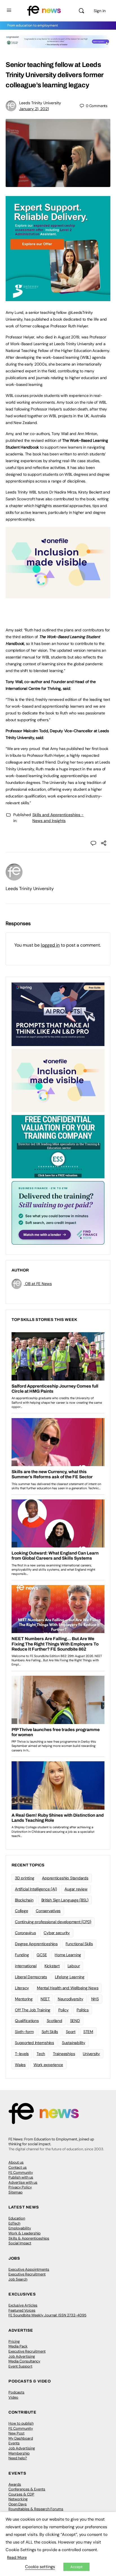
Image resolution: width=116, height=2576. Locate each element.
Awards (15, 2484)
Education (17, 2218)
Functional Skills (79, 1944)
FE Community (21, 2172)
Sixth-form (24, 2032)
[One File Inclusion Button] (58, 595)
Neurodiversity (71, 1999)
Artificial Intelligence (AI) (36, 1889)
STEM (88, 2032)
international (26, 1966)
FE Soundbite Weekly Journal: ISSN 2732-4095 (47, 2315)
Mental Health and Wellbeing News (68, 1988)
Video (13, 2397)
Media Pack (18, 2346)
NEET (45, 1999)
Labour (74, 1966)
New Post (16, 2433)
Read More (17, 2557)
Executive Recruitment (27, 2274)
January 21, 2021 (34, 109)
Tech (41, 2054)
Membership (19, 2453)
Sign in (100, 11)
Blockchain (24, 1900)
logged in (50, 945)
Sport (71, 2032)
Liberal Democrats (31, 1977)
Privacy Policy (20, 2187)
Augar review (76, 1889)
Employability (20, 2228)
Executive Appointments (29, 2269)
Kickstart (52, 1966)
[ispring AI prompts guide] (58, 1014)
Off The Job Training (33, 2010)
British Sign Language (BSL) (65, 1900)
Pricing (14, 2341)
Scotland (54, 2021)
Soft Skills (50, 2032)
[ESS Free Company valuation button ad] (58, 1146)
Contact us (18, 2167)
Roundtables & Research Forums (36, 2509)
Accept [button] (76, 2567)
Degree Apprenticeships (36, 1944)
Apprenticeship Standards (65, 1878)
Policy (63, 2010)
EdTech (14, 2223)
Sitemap (15, 2192)
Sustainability (74, 2043)
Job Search (18, 2279)
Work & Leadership (24, 2233)
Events (14, 2443)
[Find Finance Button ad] (58, 1212)
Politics (83, 2010)
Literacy (22, 1988)
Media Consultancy (24, 2361)
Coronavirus (25, 1933)
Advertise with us (23, 2182)
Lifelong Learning (70, 1977)
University (91, 2054)
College (21, 1911)
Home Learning (68, 1955)
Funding (22, 1955)
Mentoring (24, 1999)
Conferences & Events (27, 2489)
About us (16, 2162)
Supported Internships (34, 2043)
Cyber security (57, 1933)
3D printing (24, 1878)
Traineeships (64, 2054)
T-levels (22, 2054)
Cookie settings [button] (40, 2567)
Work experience (48, 2065)
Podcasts (16, 2392)
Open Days (18, 2504)
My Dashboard (21, 2438)
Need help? (18, 2458)
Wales (20, 2065)
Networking (18, 2499)
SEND (75, 2021)
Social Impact (20, 2243)
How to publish (21, 2423)
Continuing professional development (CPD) (53, 1922)
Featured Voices (22, 2310)
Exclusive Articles (23, 2305)
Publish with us (21, 2177)
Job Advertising (22, 2356)
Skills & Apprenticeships (29, 2238)
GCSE (42, 1955)
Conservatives (48, 1911)
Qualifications (27, 2021)
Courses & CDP (21, 2494)
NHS (95, 1999)
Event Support (20, 2366)
